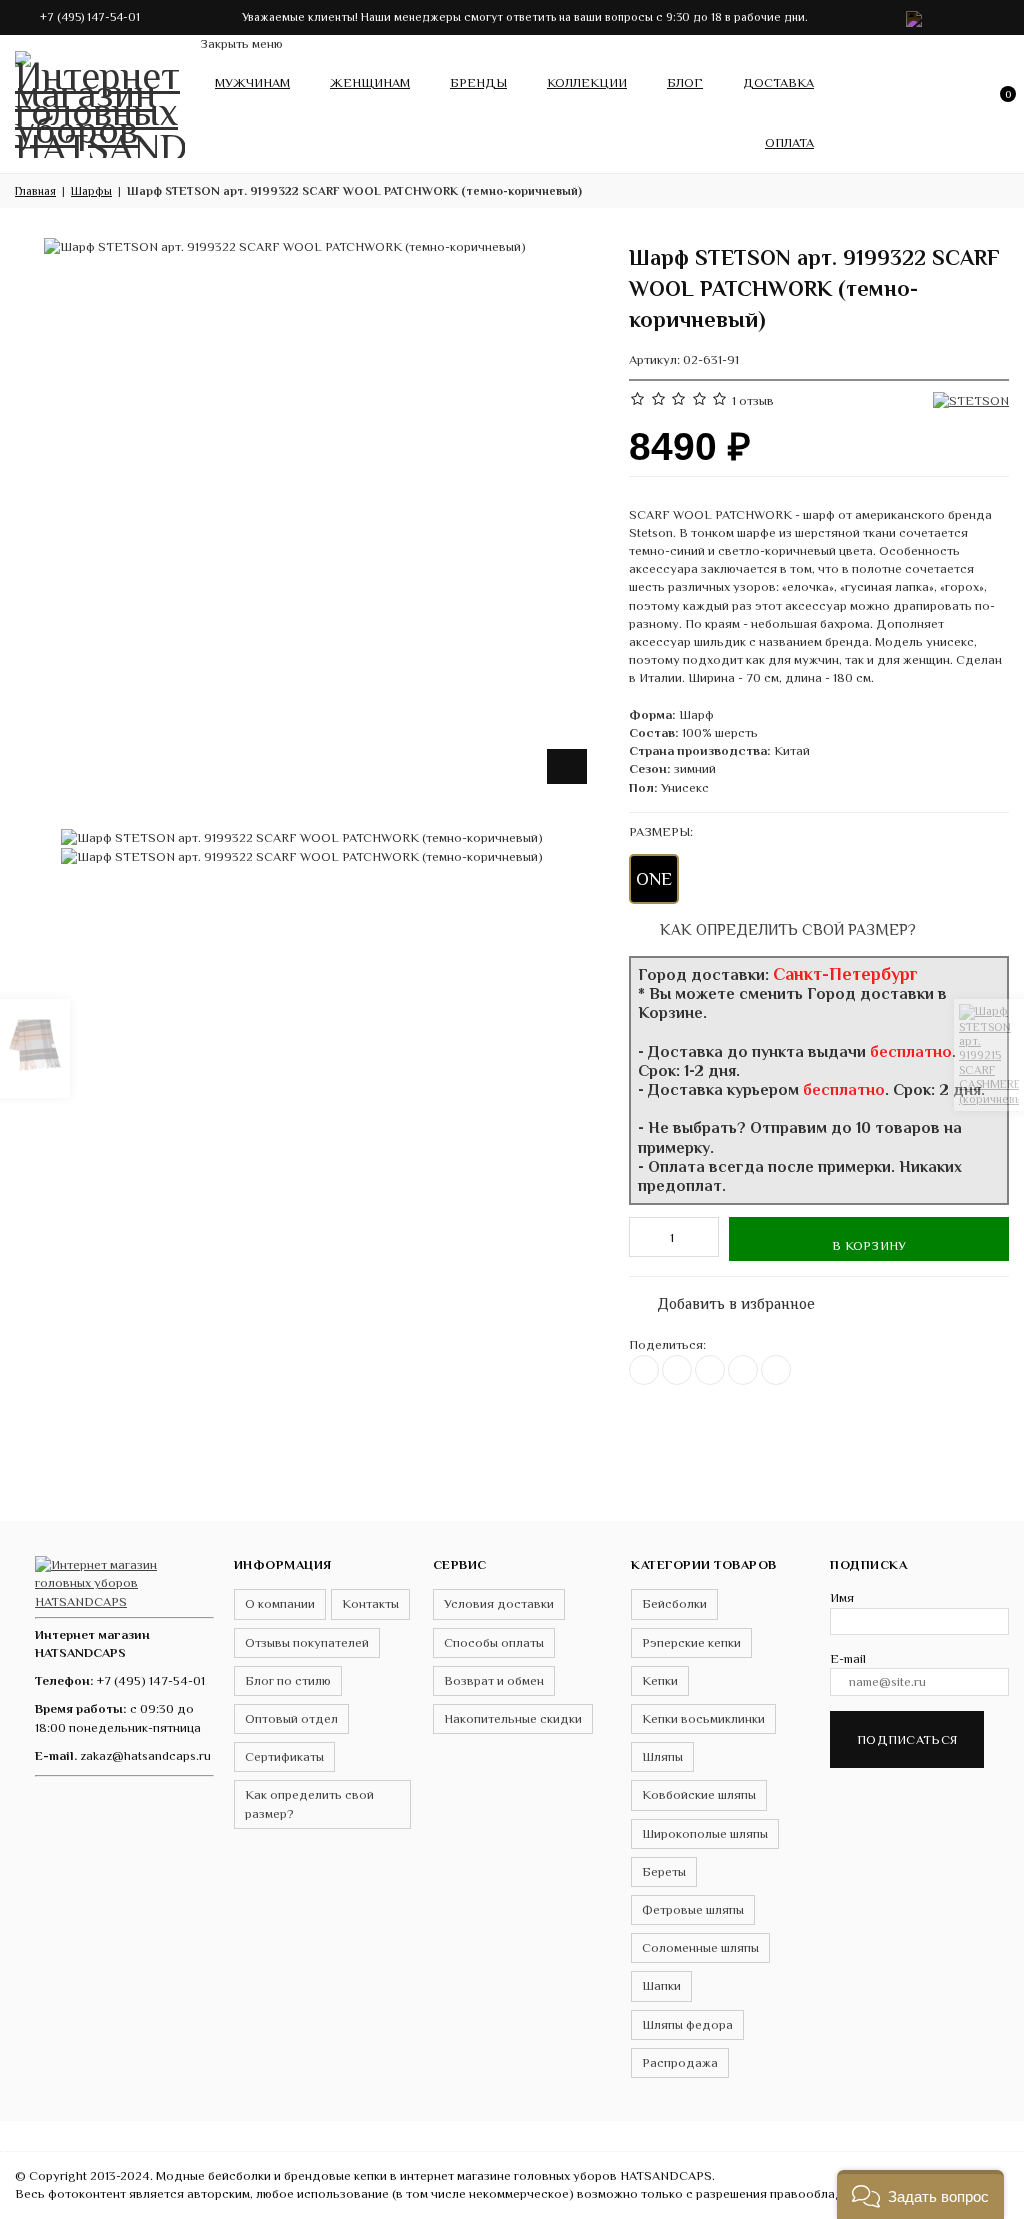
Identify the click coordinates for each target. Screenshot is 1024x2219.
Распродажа (680, 2062)
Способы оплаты (494, 1642)
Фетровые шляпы (693, 1909)
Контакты (370, 1603)
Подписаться (907, 1739)
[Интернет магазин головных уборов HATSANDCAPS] (100, 100)
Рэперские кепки (691, 1642)
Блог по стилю (288, 1680)
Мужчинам (252, 82)
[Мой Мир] (776, 1370)
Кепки (660, 1680)
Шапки (661, 1985)
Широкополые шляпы (705, 1833)
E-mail (848, 1658)
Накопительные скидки (513, 1718)
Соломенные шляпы (700, 1947)
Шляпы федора (687, 2024)
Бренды (478, 82)
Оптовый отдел (291, 1718)
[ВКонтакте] (644, 1370)
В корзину (869, 1245)
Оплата (789, 142)
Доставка (778, 82)
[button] (920, 2194)
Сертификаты (284, 1756)
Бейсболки (674, 1603)
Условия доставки (499, 1603)
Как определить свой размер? (786, 929)
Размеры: (661, 831)
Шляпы (662, 1756)
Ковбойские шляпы (699, 1794)
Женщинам (370, 82)
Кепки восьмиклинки (703, 1718)
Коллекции (587, 82)
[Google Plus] (743, 1370)
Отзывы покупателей (307, 1642)
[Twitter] (677, 1370)
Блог (685, 82)
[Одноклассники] (710, 1370)
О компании (280, 1603)
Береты (664, 1871)
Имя (842, 1597)
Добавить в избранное (726, 1299)
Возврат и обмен (494, 1680)
